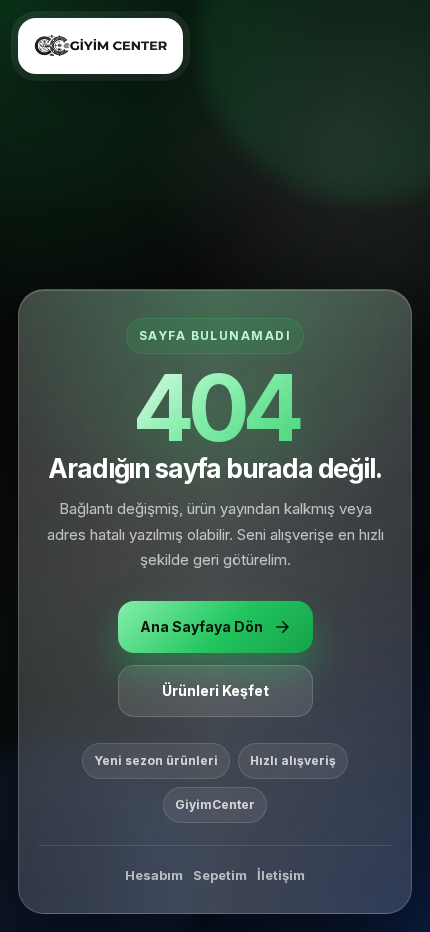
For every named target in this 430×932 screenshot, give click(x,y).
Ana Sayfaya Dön (201, 626)
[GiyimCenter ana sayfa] (100, 46)
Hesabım (154, 875)
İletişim (281, 875)
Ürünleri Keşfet (215, 690)
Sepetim (220, 875)
